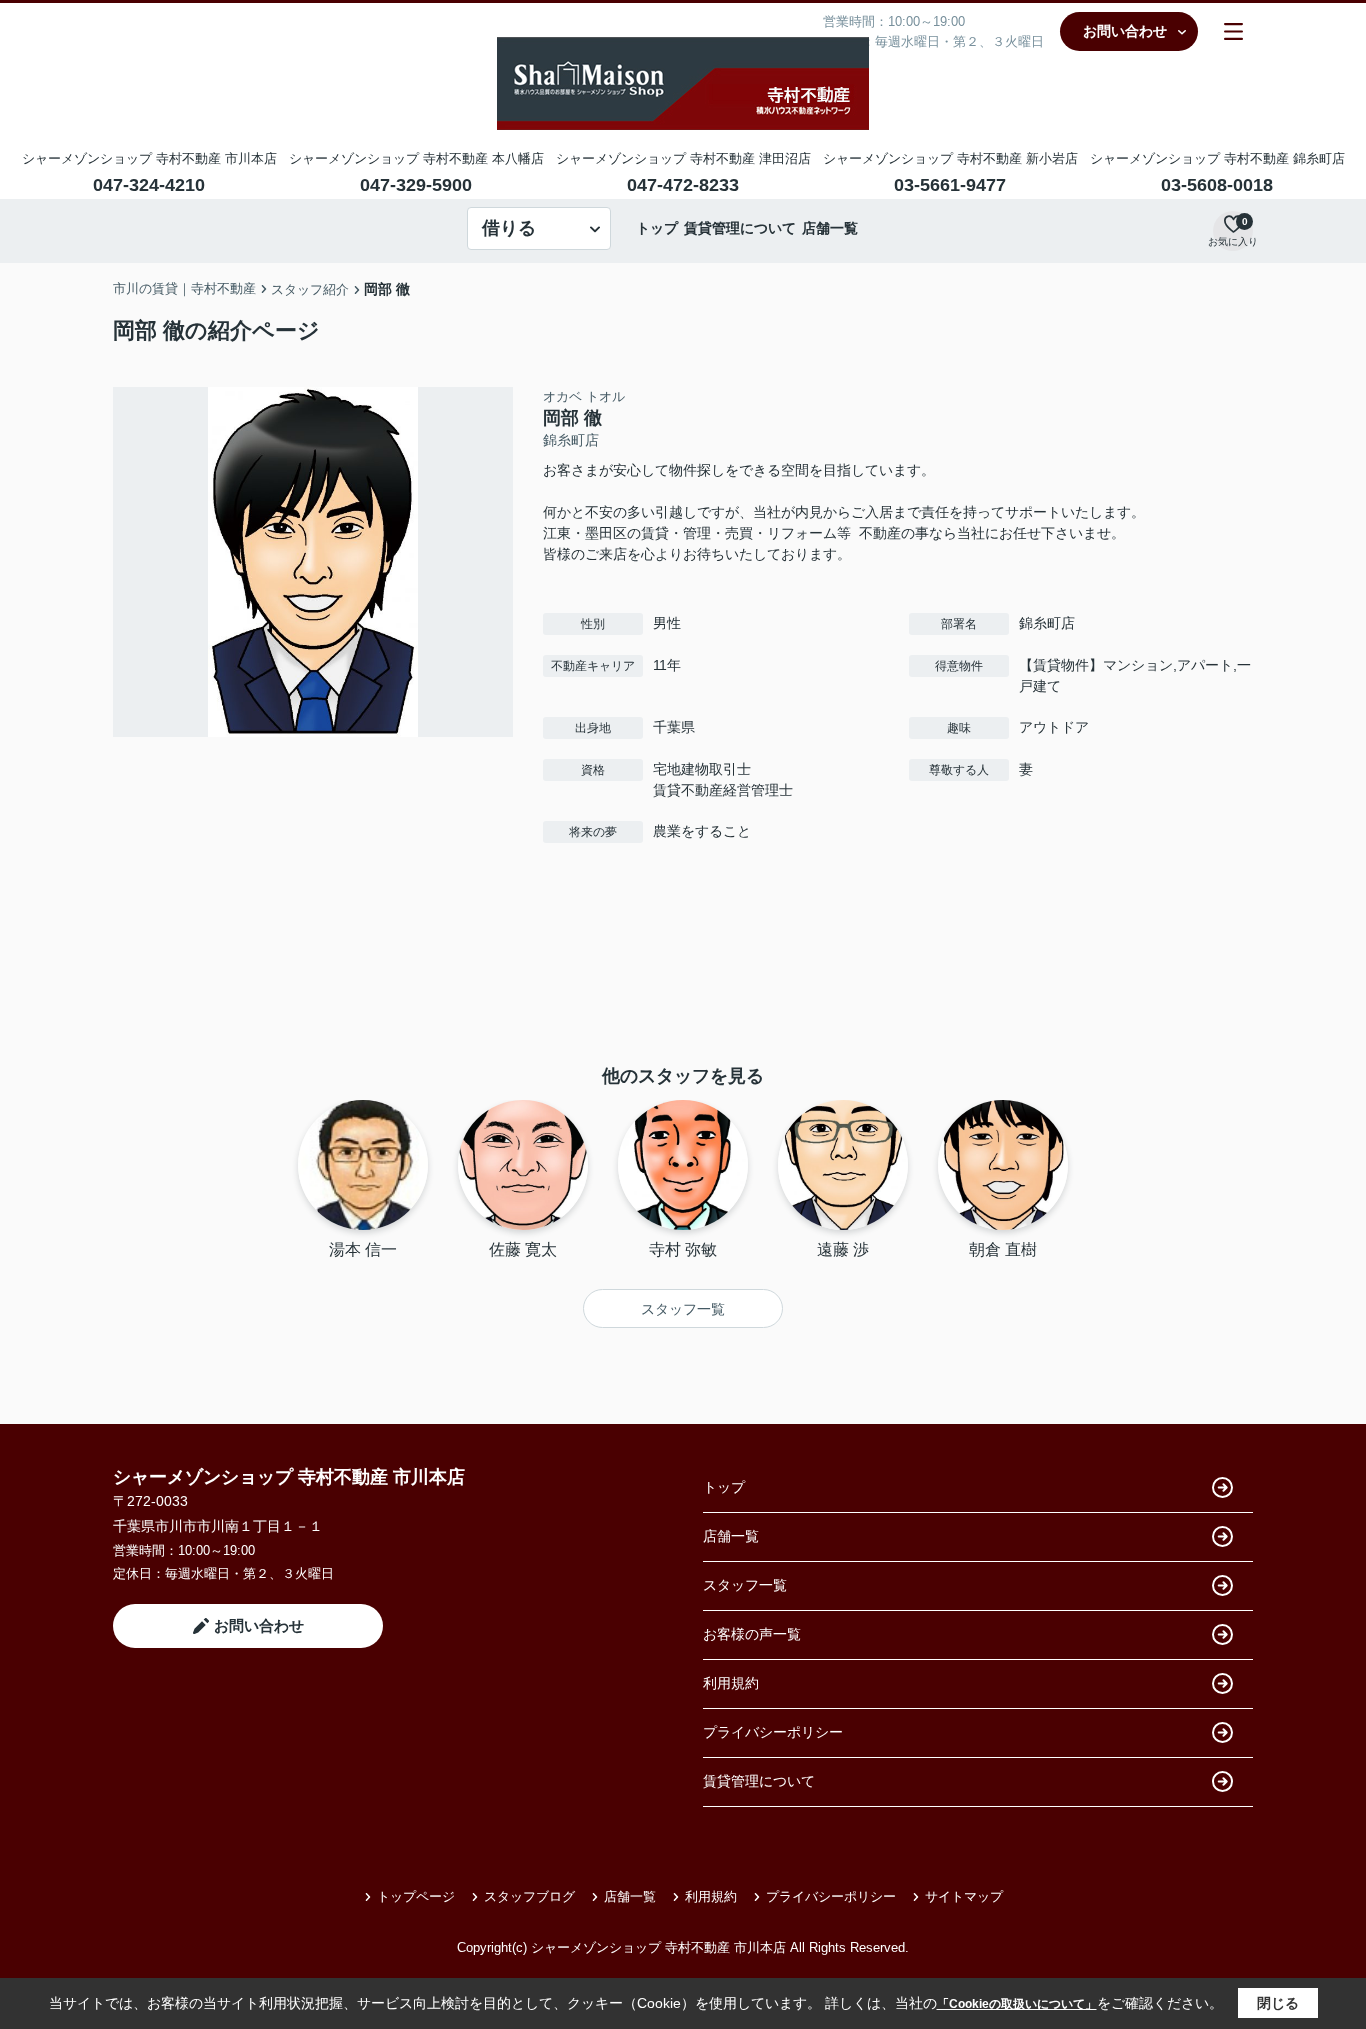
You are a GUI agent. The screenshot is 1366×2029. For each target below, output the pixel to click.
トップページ (416, 1896)
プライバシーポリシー (773, 1732)
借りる (509, 228)
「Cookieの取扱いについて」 (1017, 2004)
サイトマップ (964, 1896)
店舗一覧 (830, 228)
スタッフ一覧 (683, 1309)
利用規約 (731, 1683)
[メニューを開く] (1233, 31)
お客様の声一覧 (752, 1634)
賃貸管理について (740, 228)
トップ (657, 228)
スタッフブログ (529, 1896)
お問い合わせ (1125, 31)
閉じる (1278, 2003)
